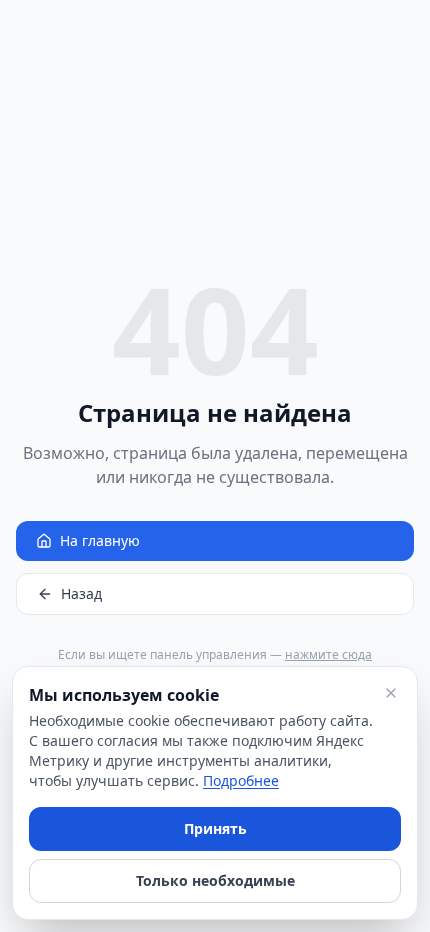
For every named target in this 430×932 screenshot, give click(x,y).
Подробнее (241, 780)
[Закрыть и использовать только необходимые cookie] (391, 693)
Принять (215, 828)
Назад (81, 593)
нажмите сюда (328, 654)
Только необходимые (215, 880)
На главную (100, 540)
